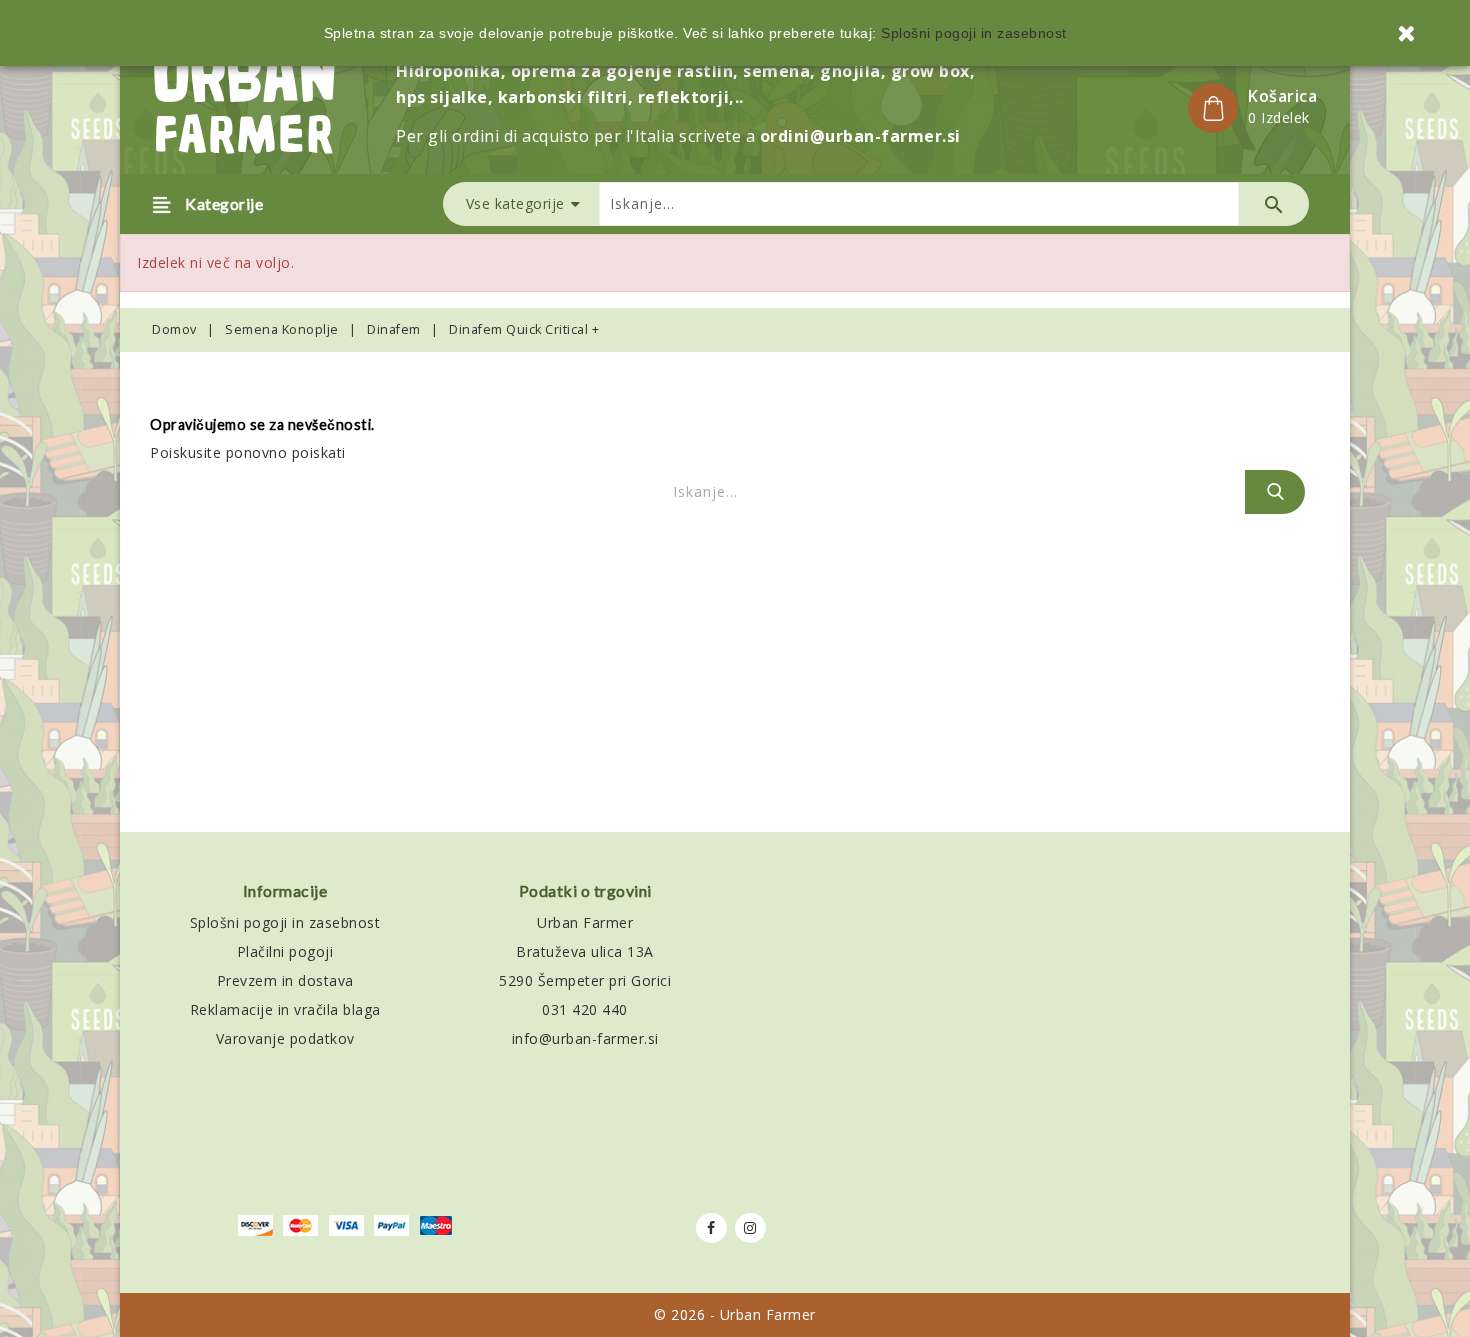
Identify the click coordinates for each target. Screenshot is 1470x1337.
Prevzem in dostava (285, 980)
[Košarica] (1213, 108)
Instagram (750, 1228)
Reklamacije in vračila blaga (285, 1009)
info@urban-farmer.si (585, 1038)
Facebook (711, 1228)
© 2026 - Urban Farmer (735, 1314)
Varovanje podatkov (285, 1038)
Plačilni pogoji (285, 951)
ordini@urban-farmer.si (860, 136)
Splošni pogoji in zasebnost (285, 922)
